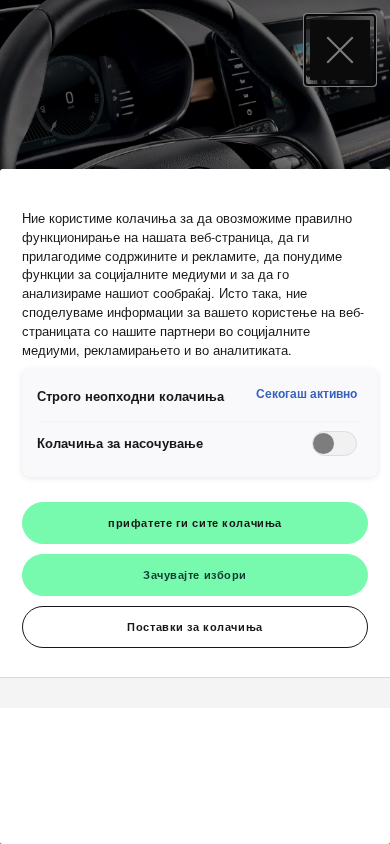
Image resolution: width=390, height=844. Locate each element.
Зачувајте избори (195, 574)
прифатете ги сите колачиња (195, 522)
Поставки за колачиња (194, 626)
